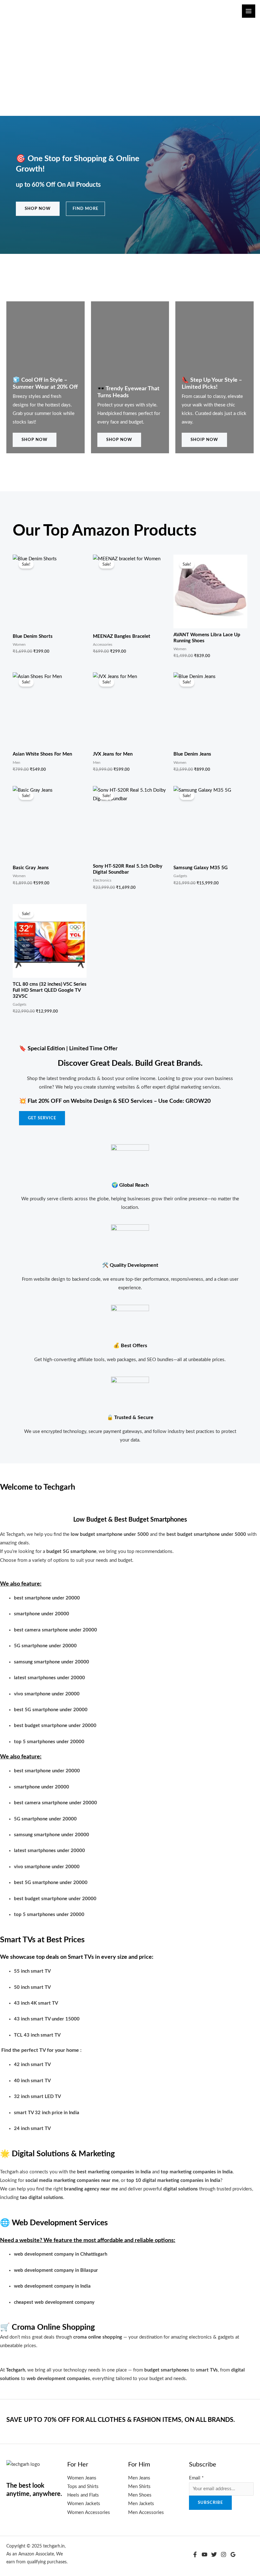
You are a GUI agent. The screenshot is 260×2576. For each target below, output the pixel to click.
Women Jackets (84, 2504)
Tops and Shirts (83, 2487)
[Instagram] (224, 2554)
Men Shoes (140, 2495)
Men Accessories (146, 2513)
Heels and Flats (83, 2495)
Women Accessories (89, 2513)
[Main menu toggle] (249, 11)
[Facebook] (195, 2554)
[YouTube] (205, 2554)
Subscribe (210, 2503)
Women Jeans (82, 2478)
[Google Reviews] (233, 2554)
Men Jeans (139, 2478)
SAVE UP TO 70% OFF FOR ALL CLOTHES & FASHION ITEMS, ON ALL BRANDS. (121, 2420)
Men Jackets (141, 2504)
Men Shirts (139, 2487)
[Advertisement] (130, 69)
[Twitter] (214, 2554)
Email (196, 2478)
